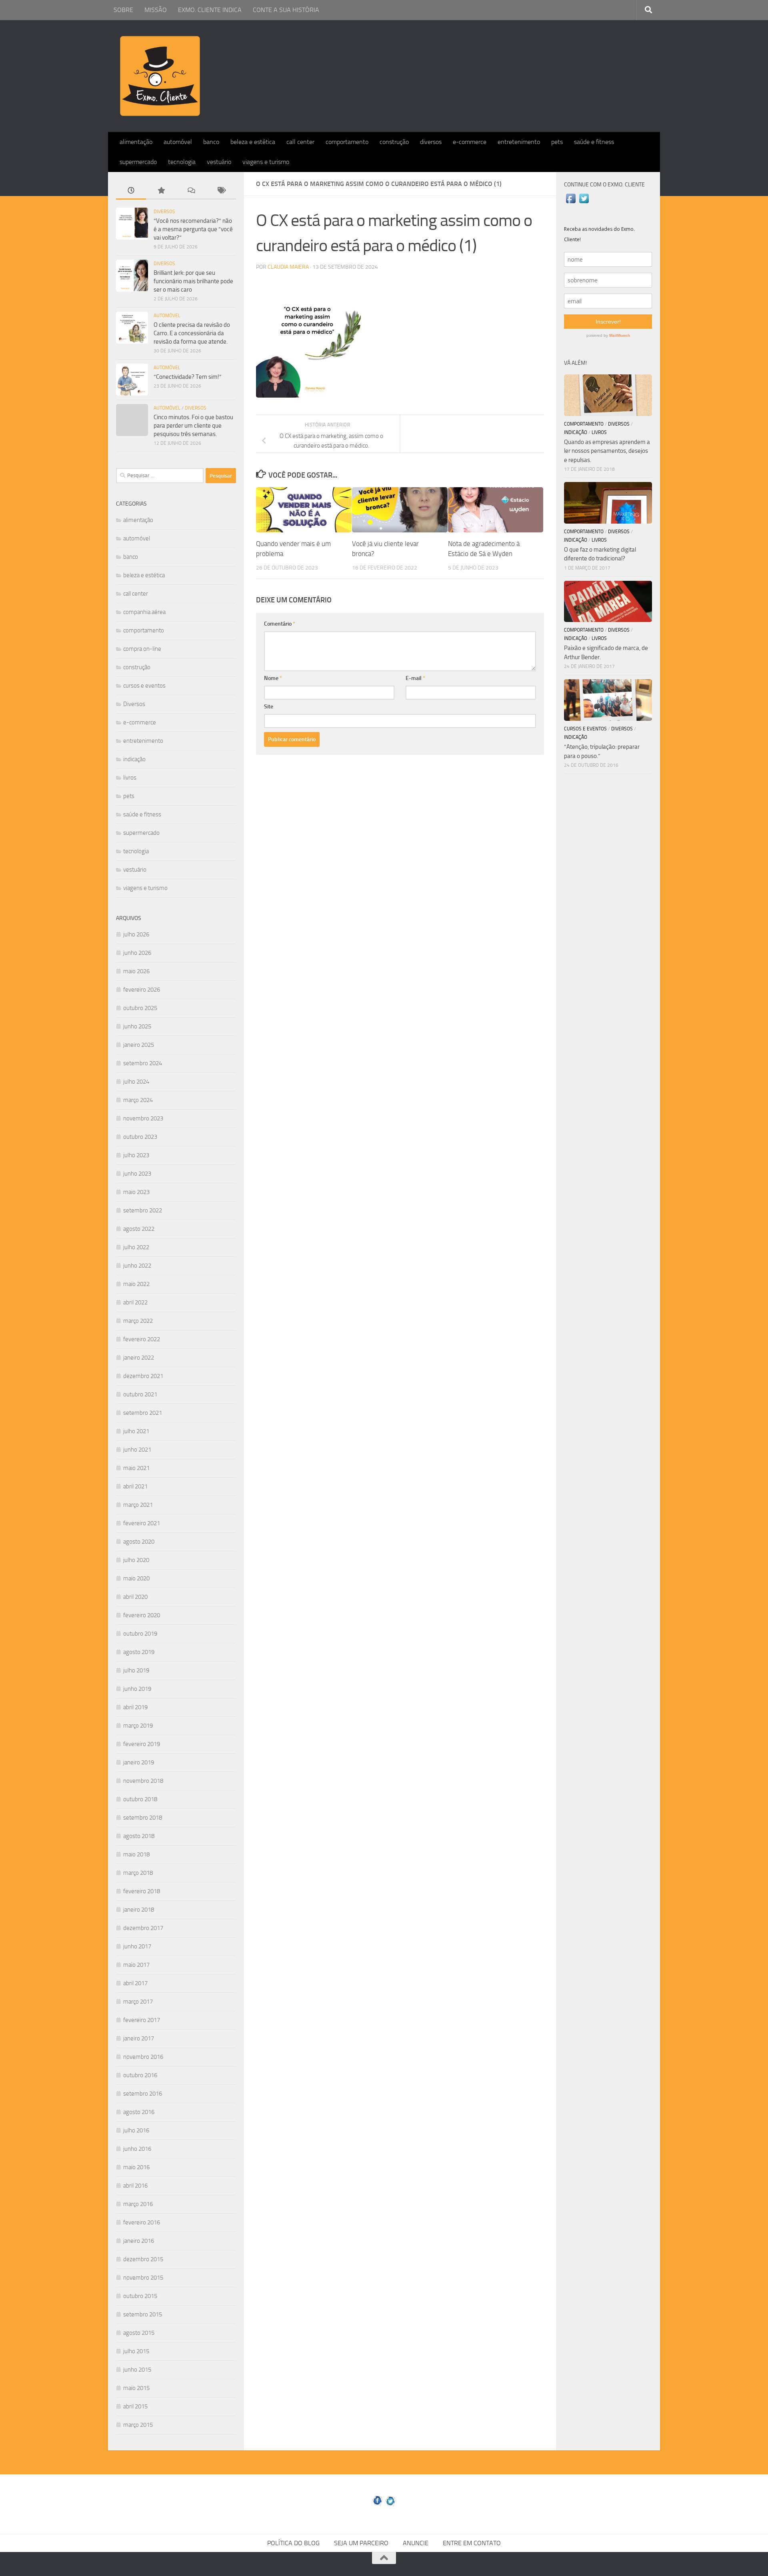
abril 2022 (135, 1302)
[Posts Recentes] (131, 191)
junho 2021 (137, 1450)
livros (130, 778)
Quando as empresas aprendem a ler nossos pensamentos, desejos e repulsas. (607, 451)
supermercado (138, 162)
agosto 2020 (139, 1542)
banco (211, 142)
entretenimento (519, 142)
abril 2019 (135, 1707)
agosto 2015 (139, 2333)
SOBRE (123, 10)
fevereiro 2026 (142, 990)
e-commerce (470, 142)
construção (394, 142)
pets (557, 142)
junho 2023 (137, 1174)
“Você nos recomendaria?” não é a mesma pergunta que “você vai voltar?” (193, 229)
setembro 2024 (143, 1063)
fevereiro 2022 (142, 1339)
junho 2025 (137, 1026)
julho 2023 (136, 1155)
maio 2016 (136, 2167)
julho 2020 (136, 1560)
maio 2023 (136, 1192)
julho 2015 (136, 2351)
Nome (273, 678)
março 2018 (138, 1873)
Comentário (280, 624)
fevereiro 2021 (142, 1523)
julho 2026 (136, 934)
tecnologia (182, 162)
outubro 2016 (140, 2075)
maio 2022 (136, 1284)
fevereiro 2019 (142, 1744)
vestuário (219, 162)
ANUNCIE (416, 2543)
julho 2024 (136, 1082)
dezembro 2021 (143, 1376)
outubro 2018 (140, 1799)
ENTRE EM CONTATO (472, 2543)
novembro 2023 (143, 1118)
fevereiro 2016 (142, 2222)
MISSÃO (156, 10)
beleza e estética (253, 142)
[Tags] (221, 191)
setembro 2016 (143, 2094)
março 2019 (138, 1726)
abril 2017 (135, 1983)
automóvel (178, 142)
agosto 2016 (139, 2112)
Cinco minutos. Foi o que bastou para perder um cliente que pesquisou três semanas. (193, 426)
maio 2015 (136, 2388)
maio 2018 (136, 1854)
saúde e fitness (594, 142)
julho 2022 (136, 1247)
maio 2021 (136, 1468)
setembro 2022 (143, 1210)
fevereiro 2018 (142, 1891)
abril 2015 (135, 2406)
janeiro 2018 (139, 1910)
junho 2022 (137, 1266)
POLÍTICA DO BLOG (293, 2543)
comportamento (347, 142)
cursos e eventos (144, 686)
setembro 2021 (143, 1413)
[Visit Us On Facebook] (571, 203)
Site (269, 707)
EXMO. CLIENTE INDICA (210, 10)
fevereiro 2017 (142, 2020)
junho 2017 (137, 1946)
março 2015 (138, 2425)
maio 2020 (136, 1578)
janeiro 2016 (139, 2241)
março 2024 (138, 1100)
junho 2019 (137, 1689)
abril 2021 (135, 1486)
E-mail (415, 678)
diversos (431, 142)
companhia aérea (144, 612)
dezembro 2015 (143, 2259)
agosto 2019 (139, 1652)
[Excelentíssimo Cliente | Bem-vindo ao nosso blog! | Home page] (160, 76)
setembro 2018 (143, 1818)
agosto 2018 (139, 1836)
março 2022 (138, 1321)
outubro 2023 (140, 1137)
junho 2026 (137, 953)
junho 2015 (137, 2370)
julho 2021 (136, 1431)
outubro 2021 (140, 1394)
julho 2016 (136, 2130)
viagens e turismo (266, 162)
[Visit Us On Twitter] (584, 203)
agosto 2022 (139, 1229)
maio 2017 (136, 1965)
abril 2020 (135, 1597)
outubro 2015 (140, 2296)
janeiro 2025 (139, 1045)
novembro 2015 (143, 2278)
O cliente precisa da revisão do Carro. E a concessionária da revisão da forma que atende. (192, 333)
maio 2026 (136, 971)
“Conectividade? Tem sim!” (188, 377)
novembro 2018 (143, 1781)
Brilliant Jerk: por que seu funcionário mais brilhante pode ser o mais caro (193, 281)
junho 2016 (137, 2149)
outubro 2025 (140, 1008)
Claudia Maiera (288, 267)
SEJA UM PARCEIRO (361, 2543)
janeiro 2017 (139, 2038)
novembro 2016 (143, 2057)
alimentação (136, 142)
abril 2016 (135, 2186)
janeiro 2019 (139, 1762)
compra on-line (142, 649)
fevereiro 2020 (142, 1615)
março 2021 (138, 1505)
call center (300, 142)
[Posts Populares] (161, 191)
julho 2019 (136, 1670)
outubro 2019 (140, 1634)
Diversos (164, 212)
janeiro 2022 (139, 1358)
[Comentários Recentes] (191, 191)
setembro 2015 (143, 2314)
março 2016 (138, 2204)
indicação (134, 759)
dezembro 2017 (143, 1928)
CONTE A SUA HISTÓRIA (286, 10)
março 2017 (138, 2002)
